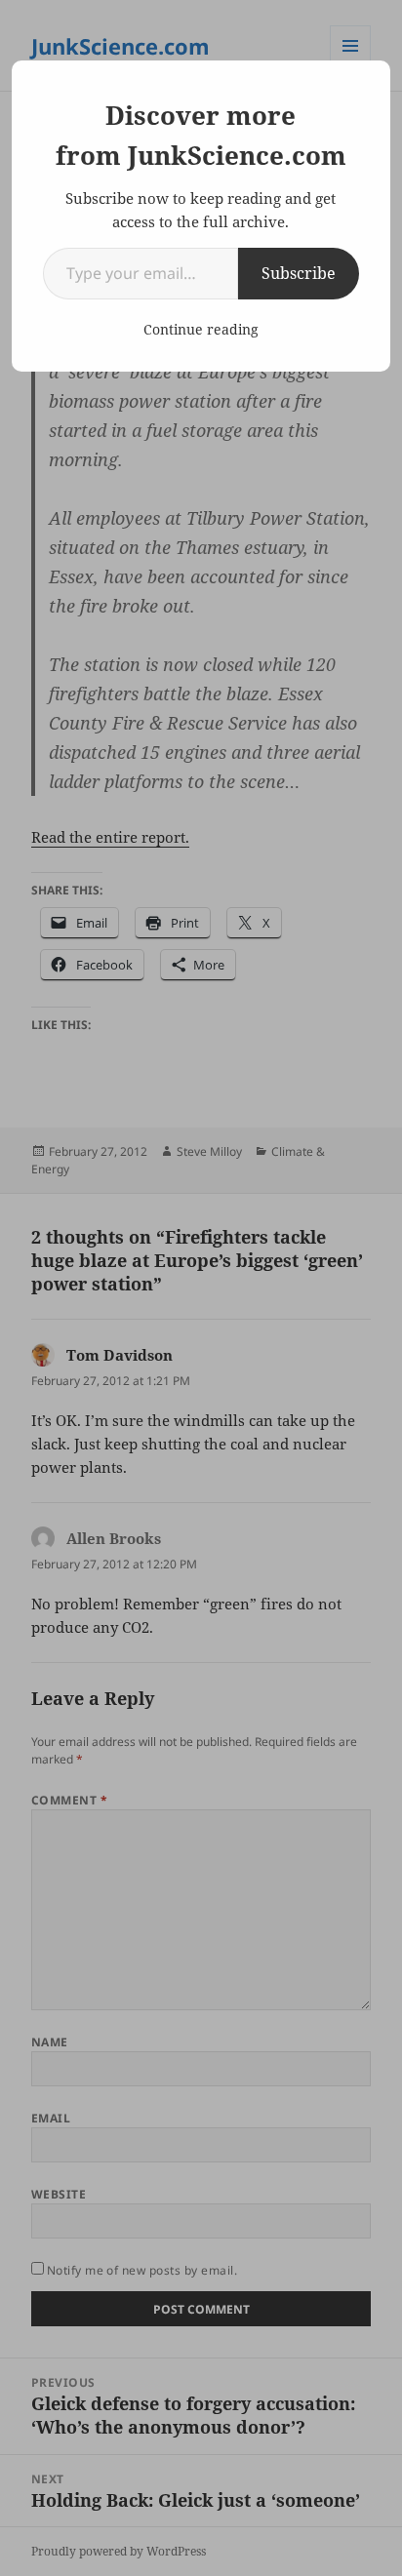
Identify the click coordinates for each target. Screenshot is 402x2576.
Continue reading (201, 329)
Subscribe (299, 273)
